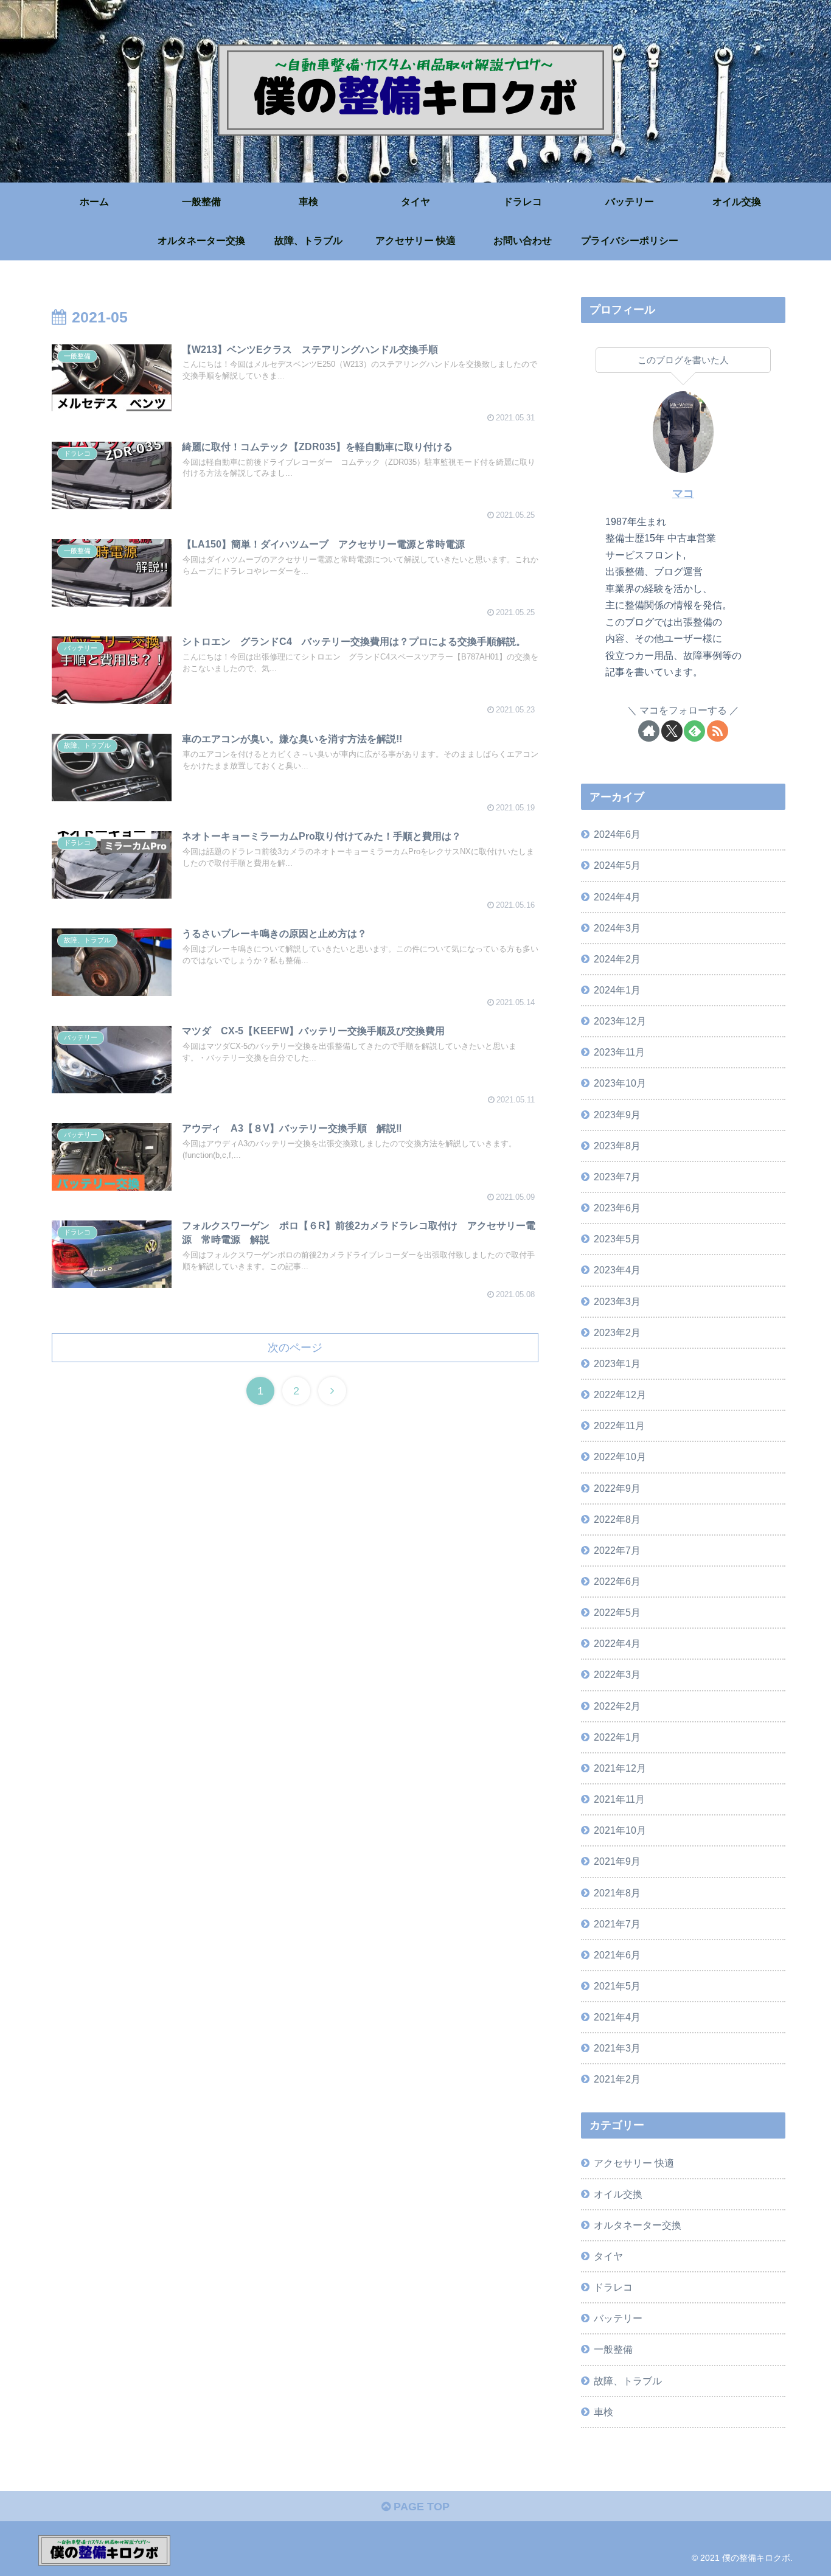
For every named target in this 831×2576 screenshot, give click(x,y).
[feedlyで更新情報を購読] (694, 731)
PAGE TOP (420, 2507)
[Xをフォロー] (672, 731)
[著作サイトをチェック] (649, 731)
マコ (683, 493)
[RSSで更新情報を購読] (718, 731)
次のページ (295, 1348)
